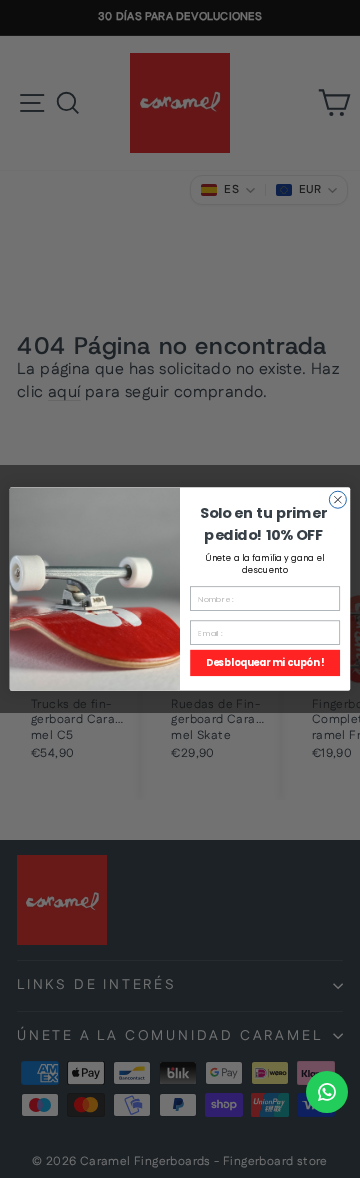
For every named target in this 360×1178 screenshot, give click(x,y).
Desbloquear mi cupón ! (265, 663)
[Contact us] (327, 1092)
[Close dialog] (337, 499)
